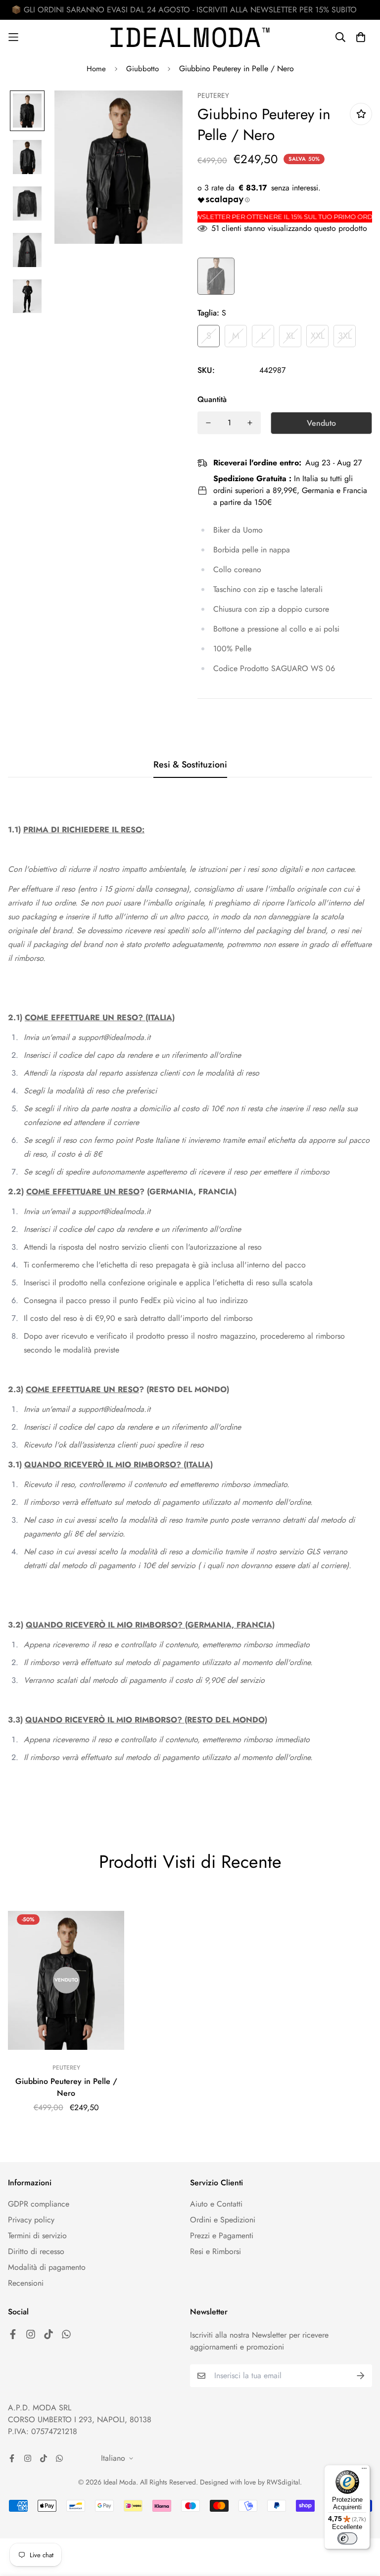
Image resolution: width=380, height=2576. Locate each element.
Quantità (212, 399)
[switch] (347, 2538)
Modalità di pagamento (47, 2267)
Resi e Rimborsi (215, 2251)
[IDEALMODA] (190, 37)
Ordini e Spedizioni (223, 2220)
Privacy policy (31, 2220)
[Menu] (364, 2471)
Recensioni (26, 2283)
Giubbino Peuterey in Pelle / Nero (66, 2087)
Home (96, 69)
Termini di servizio (37, 2236)
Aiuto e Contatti (216, 2204)
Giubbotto (142, 69)
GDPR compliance (39, 2204)
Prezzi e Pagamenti (222, 2236)
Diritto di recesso (36, 2251)
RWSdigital (283, 2482)
